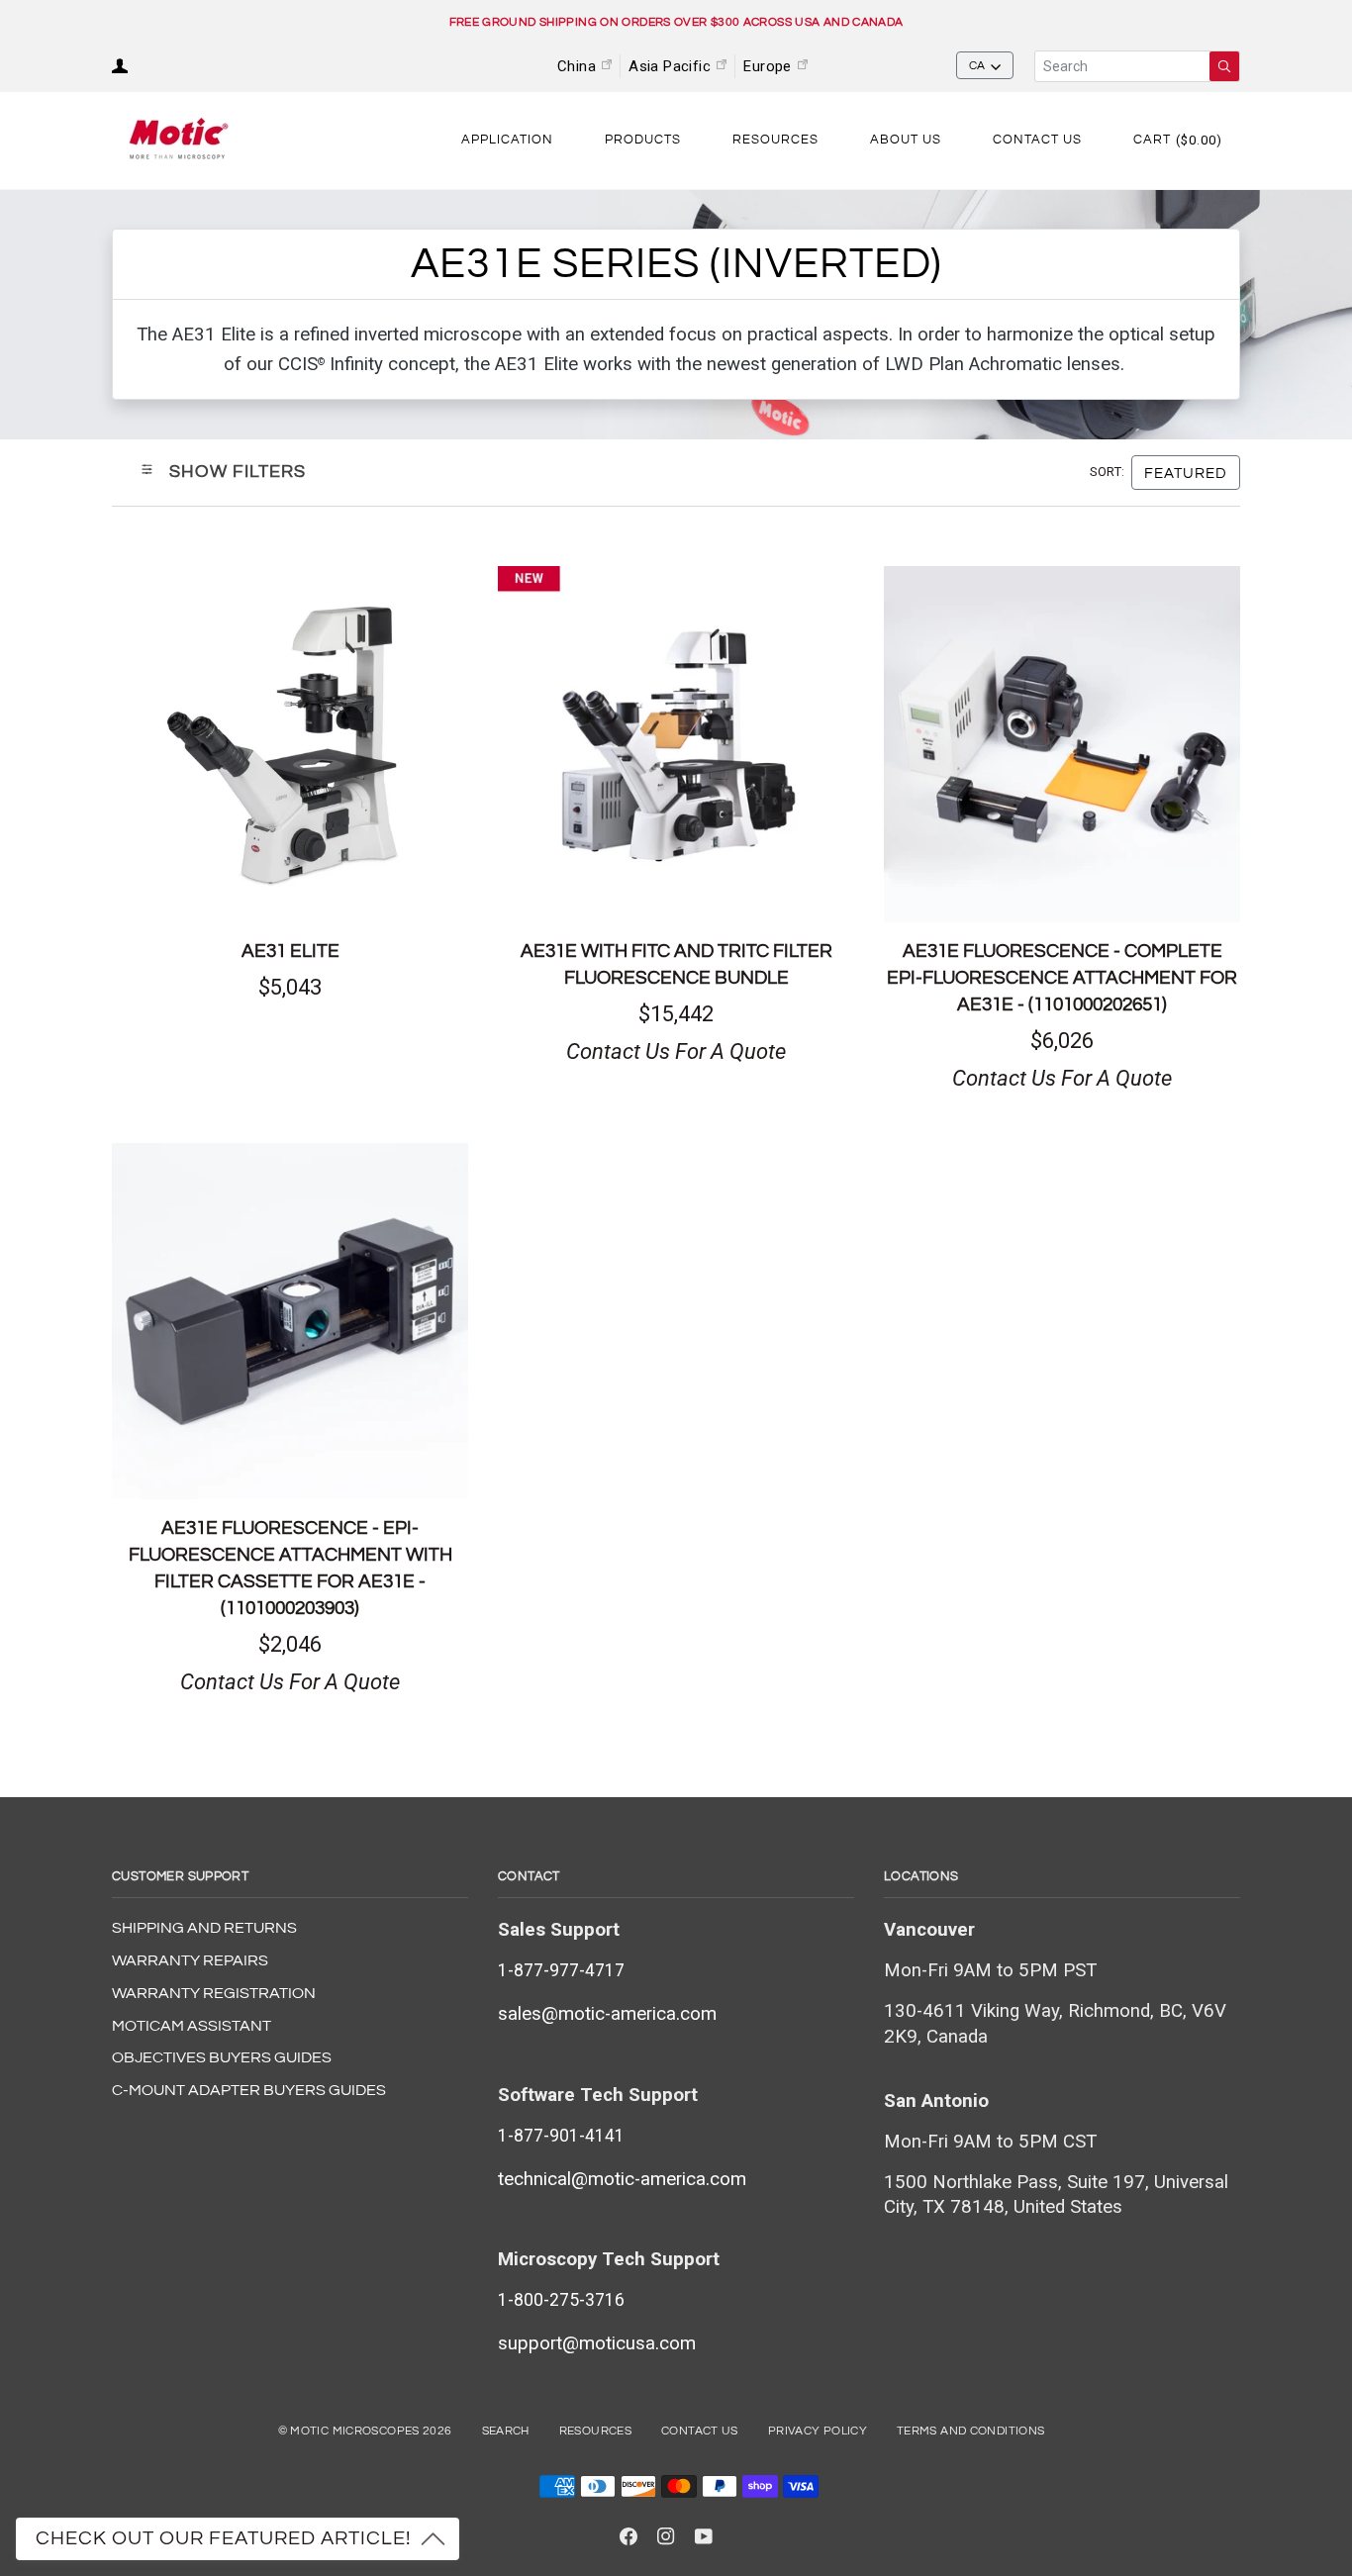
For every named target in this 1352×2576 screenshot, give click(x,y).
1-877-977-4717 (561, 1970)
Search (506, 2431)
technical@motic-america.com (622, 2179)
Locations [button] (921, 1876)
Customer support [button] (180, 1876)
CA (977, 66)
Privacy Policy (818, 2431)
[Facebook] (628, 2536)
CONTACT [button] (529, 1876)
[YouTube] (704, 2536)
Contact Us (700, 2431)
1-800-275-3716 (561, 2300)
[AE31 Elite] (290, 744)
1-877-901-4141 (561, 2136)
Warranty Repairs (190, 1960)
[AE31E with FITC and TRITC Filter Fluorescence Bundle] (676, 744)
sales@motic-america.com (607, 2014)
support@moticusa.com (597, 2343)
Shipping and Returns (204, 1928)
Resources (595, 2431)
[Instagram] (666, 2536)
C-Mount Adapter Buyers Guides (249, 2090)
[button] (507, 141)
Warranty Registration (214, 1993)
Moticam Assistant (192, 2026)
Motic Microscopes (354, 2431)
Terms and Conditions (970, 2431)
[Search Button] (1224, 66)
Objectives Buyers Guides (222, 2057)
